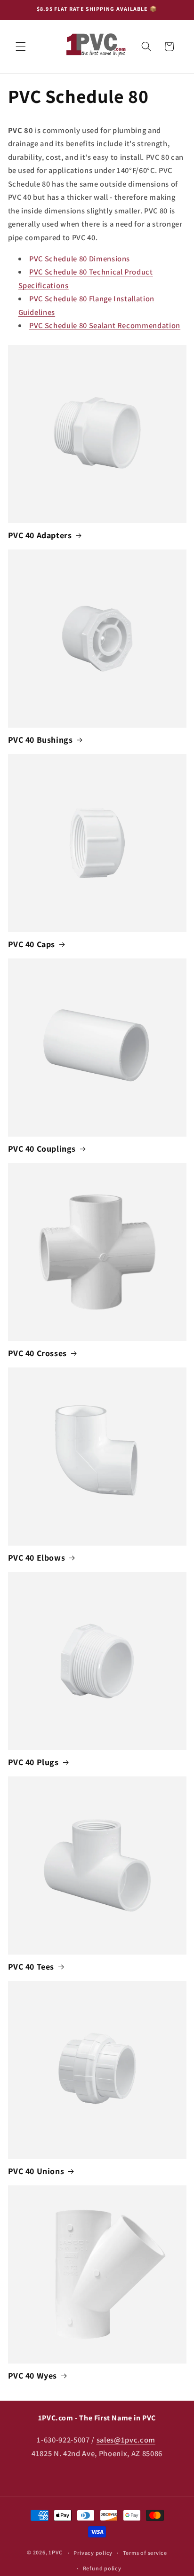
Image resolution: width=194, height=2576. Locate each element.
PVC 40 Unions (36, 2171)
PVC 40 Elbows (37, 1558)
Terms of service (145, 2553)
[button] (21, 47)
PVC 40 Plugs (33, 1762)
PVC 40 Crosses (37, 1353)
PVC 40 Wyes (33, 2376)
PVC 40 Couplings (42, 1149)
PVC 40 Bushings (40, 740)
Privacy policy (93, 2553)
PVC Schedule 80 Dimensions (80, 259)
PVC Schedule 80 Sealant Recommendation (105, 325)
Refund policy (102, 2568)
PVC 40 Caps (32, 944)
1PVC (55, 2553)
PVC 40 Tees (31, 1967)
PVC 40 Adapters (40, 535)
